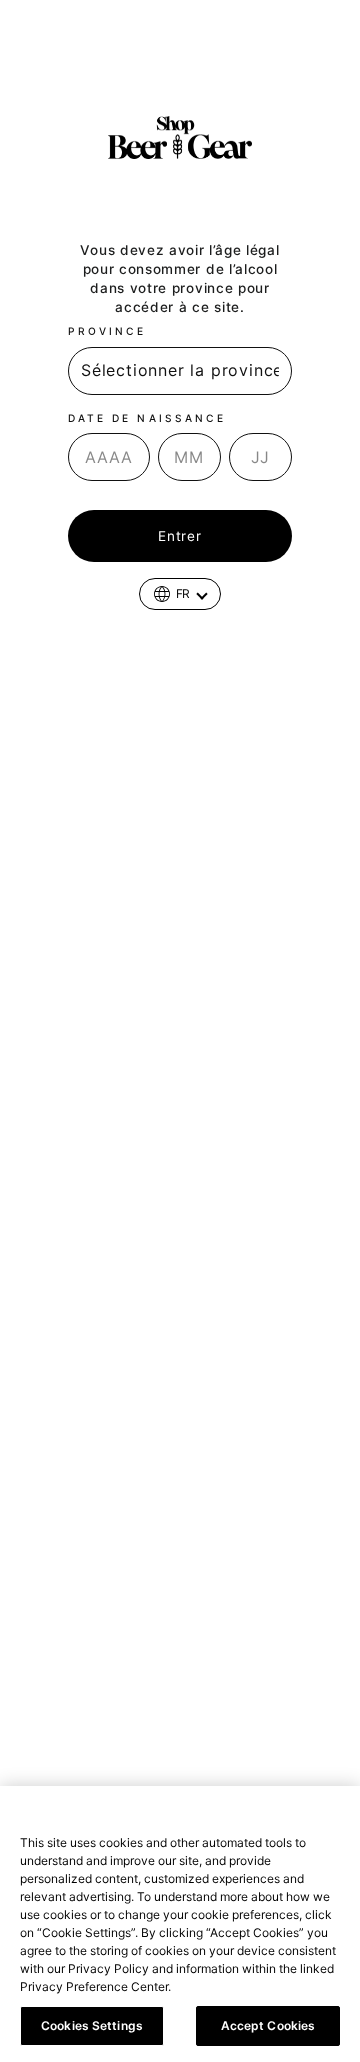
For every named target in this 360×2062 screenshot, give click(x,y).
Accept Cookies (268, 2025)
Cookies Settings (92, 2025)
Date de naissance (147, 418)
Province (107, 331)
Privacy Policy (220, 1986)
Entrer (179, 536)
